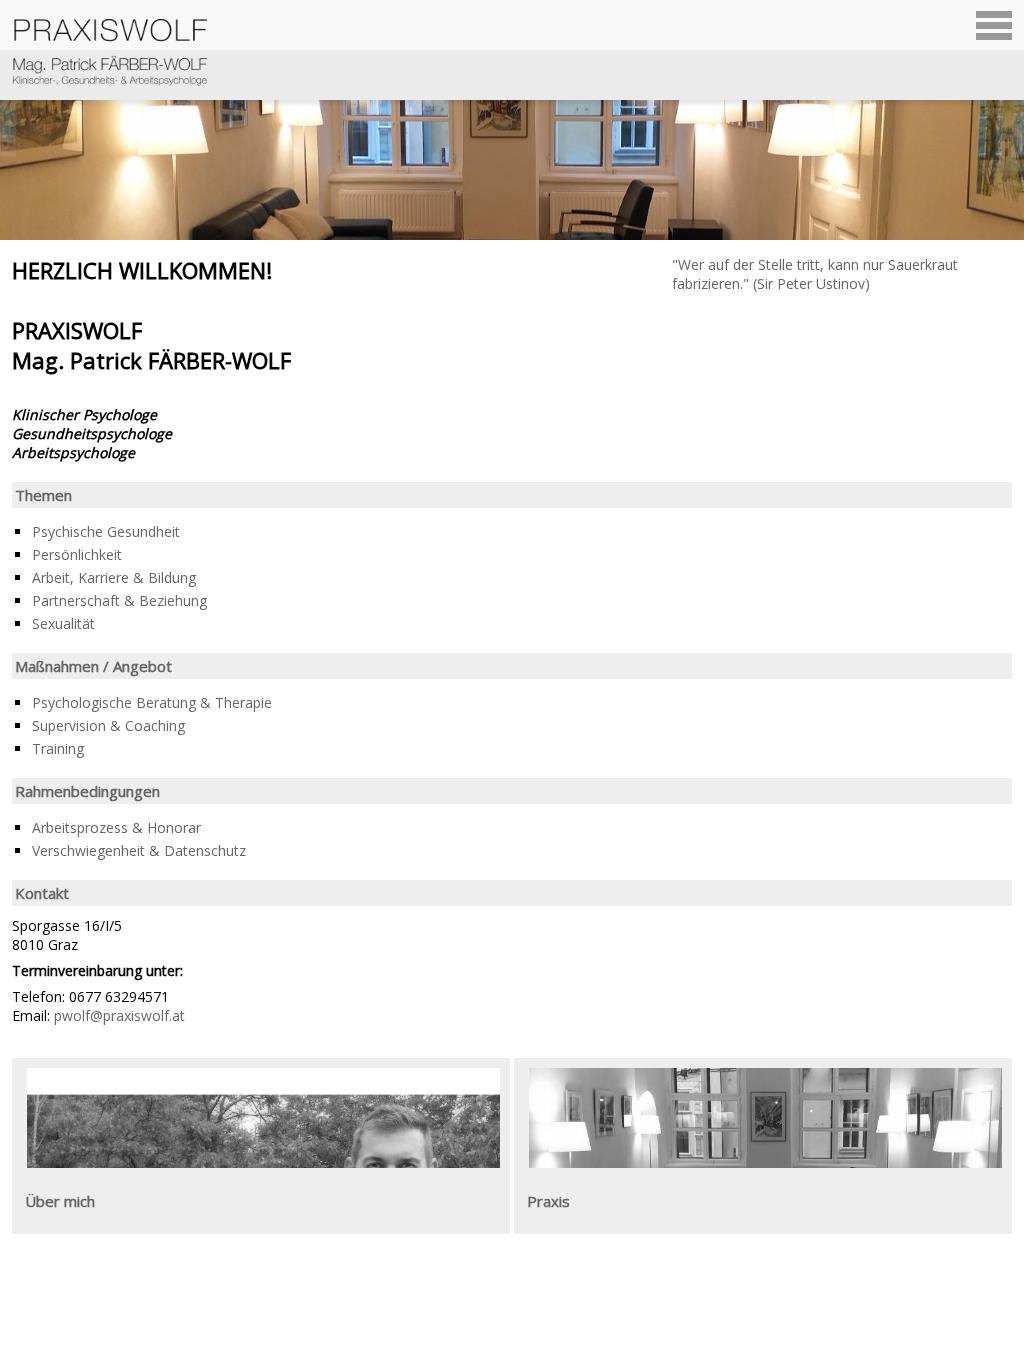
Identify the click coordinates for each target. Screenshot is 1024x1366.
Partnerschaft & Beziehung (119, 600)
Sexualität (63, 623)
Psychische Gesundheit (106, 531)
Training (58, 748)
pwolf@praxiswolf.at (119, 1015)
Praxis (548, 1201)
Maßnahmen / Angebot (93, 666)
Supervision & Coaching (108, 725)
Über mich (60, 1201)
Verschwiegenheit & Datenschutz (139, 850)
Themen (43, 495)
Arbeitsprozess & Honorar (116, 827)
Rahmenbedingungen (87, 791)
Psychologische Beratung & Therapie (152, 702)
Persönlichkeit (77, 554)
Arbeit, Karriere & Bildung (114, 577)
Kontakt (42, 893)
